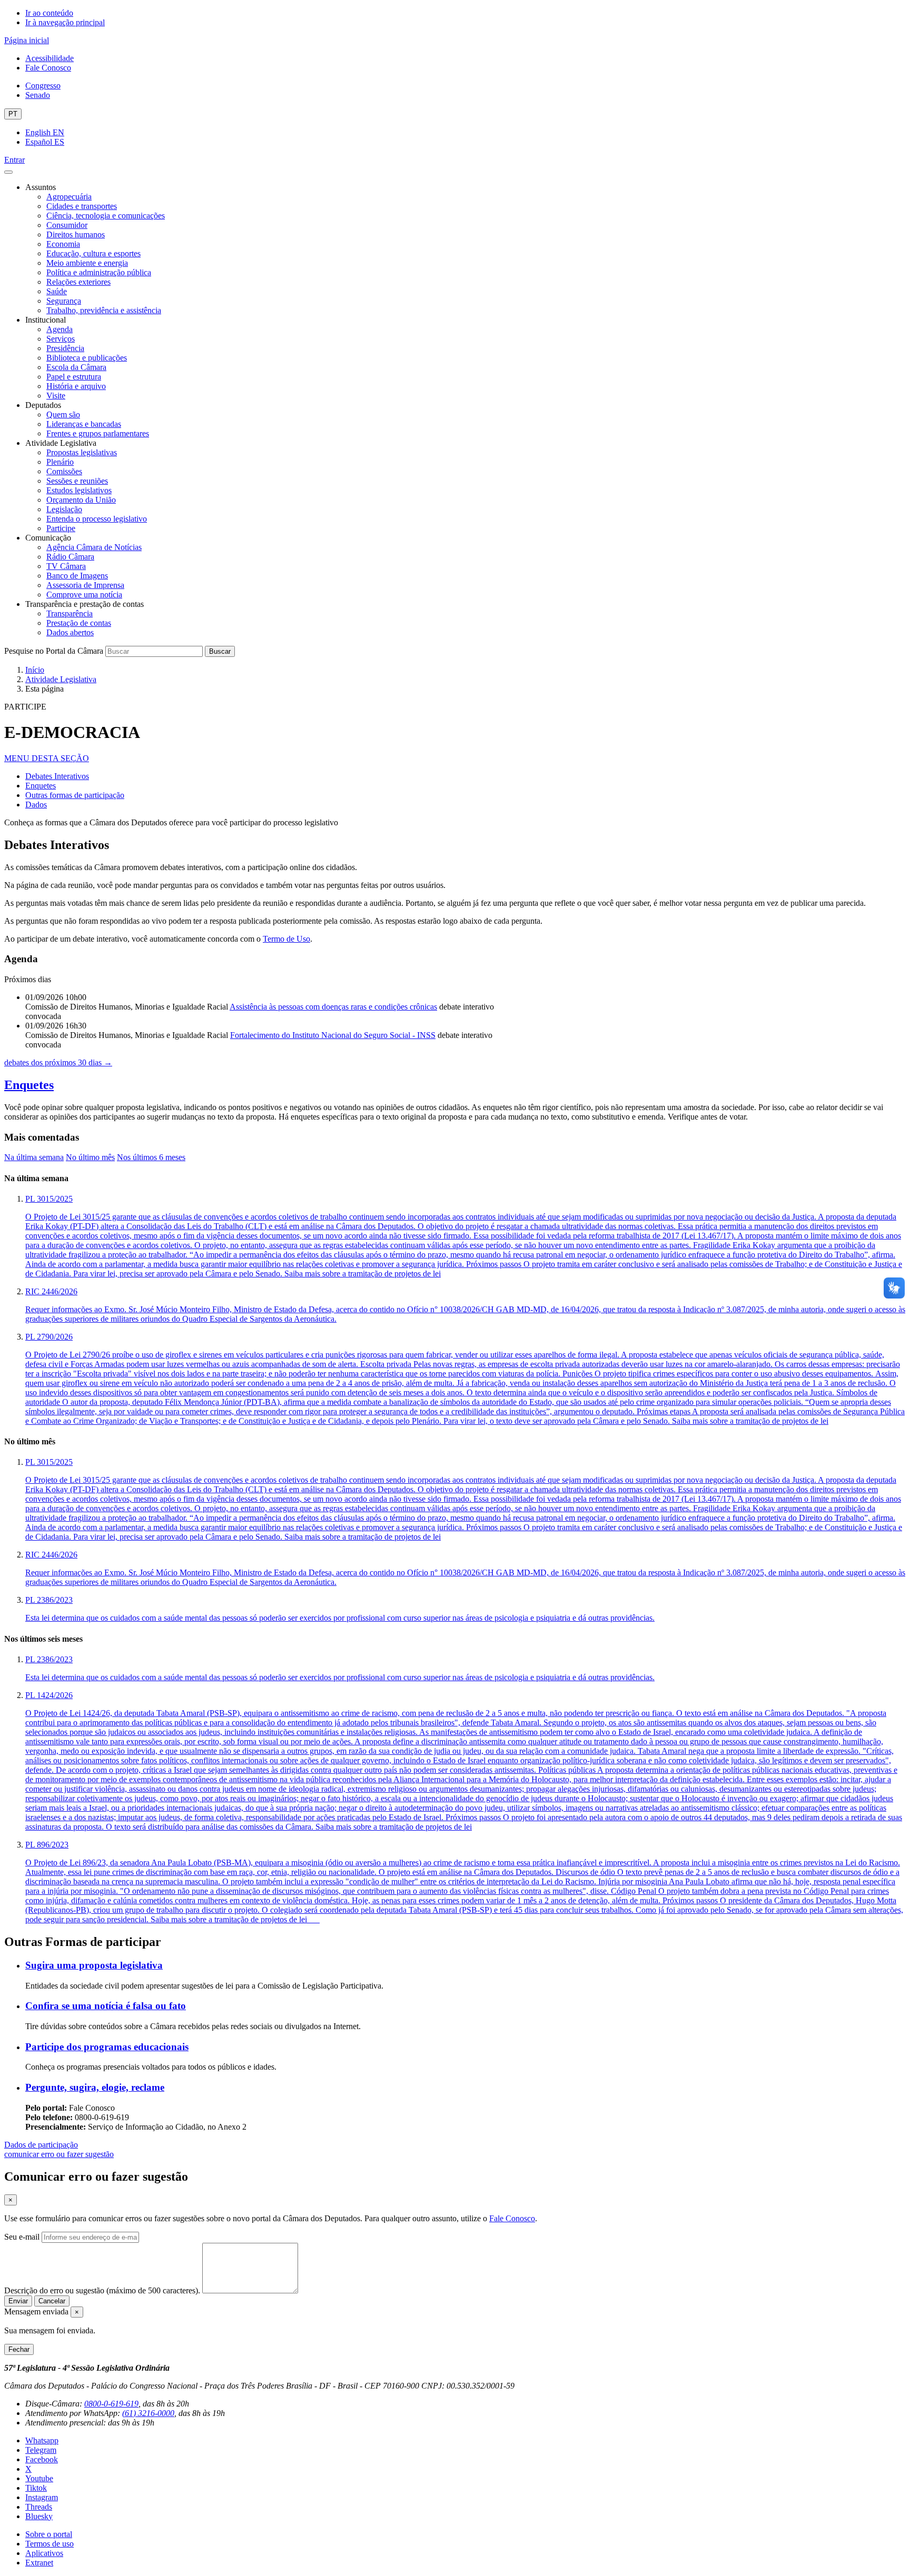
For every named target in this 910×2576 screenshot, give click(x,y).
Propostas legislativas (82, 452)
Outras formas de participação (75, 795)
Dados (36, 805)
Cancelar (52, 2301)
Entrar (14, 160)
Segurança (64, 301)
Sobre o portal (49, 2534)
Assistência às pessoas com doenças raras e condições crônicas (333, 1007)
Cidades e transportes (82, 206)
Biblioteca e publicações (87, 358)
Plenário (60, 462)
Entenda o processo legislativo (97, 519)
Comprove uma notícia (84, 595)
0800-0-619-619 (111, 2404)
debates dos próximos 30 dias (58, 1062)
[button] (47, 758)
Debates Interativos (57, 776)
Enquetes (41, 786)
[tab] (34, 1157)
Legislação (64, 509)
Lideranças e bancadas (84, 424)
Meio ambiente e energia (87, 263)
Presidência (65, 348)
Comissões (64, 471)
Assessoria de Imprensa (85, 585)
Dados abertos (70, 632)
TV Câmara (66, 566)
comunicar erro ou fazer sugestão (59, 2154)
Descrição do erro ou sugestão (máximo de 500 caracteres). (102, 2290)
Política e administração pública (99, 272)
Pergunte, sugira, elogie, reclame (95, 2087)
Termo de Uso (286, 939)
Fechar (19, 2349)
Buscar (220, 651)
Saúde (57, 291)
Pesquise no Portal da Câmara (54, 651)
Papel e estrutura (74, 377)
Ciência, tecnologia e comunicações (106, 216)
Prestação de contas (79, 623)
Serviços (61, 339)
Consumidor (67, 225)
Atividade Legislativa (61, 679)
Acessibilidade (50, 58)
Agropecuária (69, 197)
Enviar (18, 2301)
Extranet (39, 2563)
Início (35, 670)
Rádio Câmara (70, 557)
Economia (63, 244)
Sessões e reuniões (77, 481)
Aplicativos (44, 2553)
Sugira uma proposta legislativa (94, 1965)
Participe (61, 528)
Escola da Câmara (76, 367)
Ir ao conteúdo (49, 13)
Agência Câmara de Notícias (94, 547)
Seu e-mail (22, 2237)
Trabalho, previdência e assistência (104, 310)
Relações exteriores (78, 282)
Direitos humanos (76, 234)
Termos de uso (50, 2544)
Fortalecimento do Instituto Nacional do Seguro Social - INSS (333, 1035)
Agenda (60, 329)
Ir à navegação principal (65, 22)
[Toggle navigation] (8, 172)
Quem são (63, 415)
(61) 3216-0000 (148, 2413)
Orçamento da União (81, 500)
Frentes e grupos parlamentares (98, 433)
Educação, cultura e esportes (93, 253)
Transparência (70, 613)
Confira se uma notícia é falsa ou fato (106, 2006)
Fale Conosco (48, 68)
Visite (56, 396)
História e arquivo (76, 386)
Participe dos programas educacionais (107, 2047)
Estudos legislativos (79, 490)
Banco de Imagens (77, 576)
